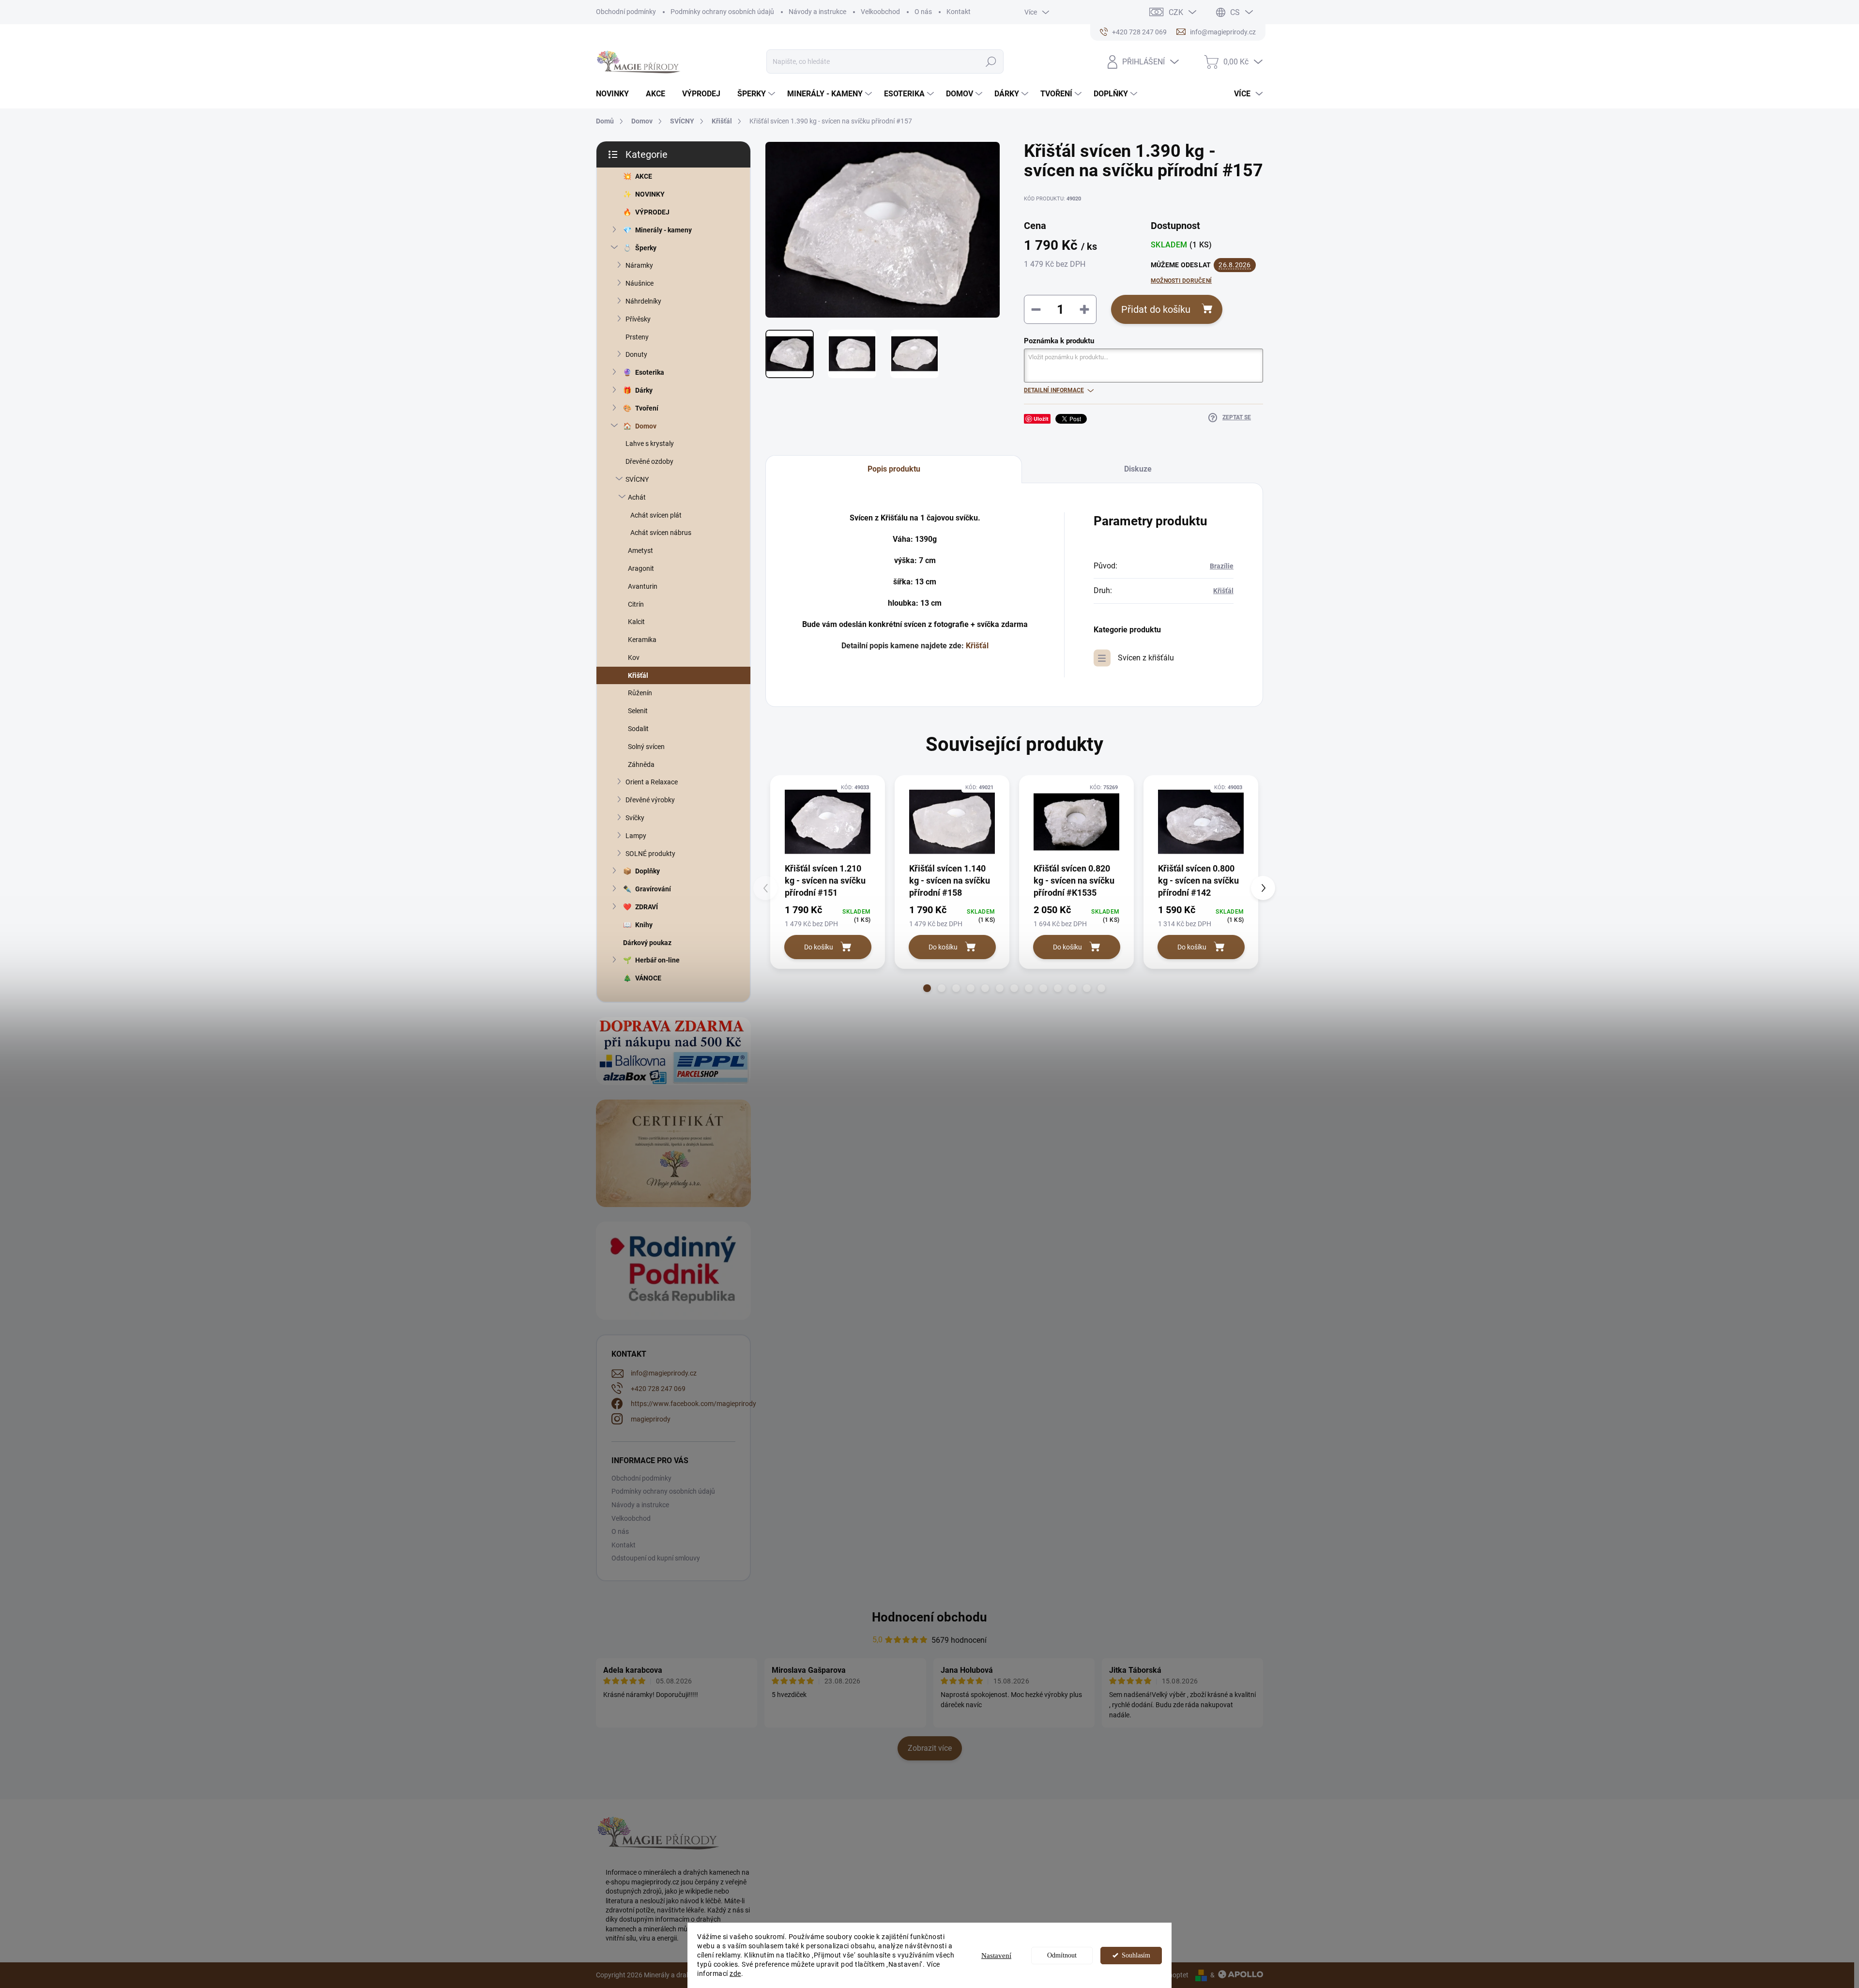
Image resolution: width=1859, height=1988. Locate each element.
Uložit (1041, 419)
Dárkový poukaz (647, 943)
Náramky (639, 265)
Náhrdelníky (643, 301)
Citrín (636, 604)
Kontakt (959, 12)
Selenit (638, 711)
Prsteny (637, 337)
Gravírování (653, 889)
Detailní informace (1054, 390)
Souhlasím (1136, 1955)
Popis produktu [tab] (894, 469)
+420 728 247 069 (658, 1389)
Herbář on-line (657, 960)
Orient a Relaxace (652, 782)
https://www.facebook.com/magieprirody (693, 1404)
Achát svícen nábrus (661, 533)
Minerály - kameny (663, 230)
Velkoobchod (880, 12)
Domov (646, 426)
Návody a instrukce (817, 12)
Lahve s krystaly (650, 443)
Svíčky (635, 818)
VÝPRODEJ (652, 212)
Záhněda (641, 765)
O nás (923, 12)
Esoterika (650, 372)
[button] (927, 988)
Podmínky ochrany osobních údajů (722, 12)
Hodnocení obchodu (929, 1617)
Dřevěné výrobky (650, 800)
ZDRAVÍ (647, 907)
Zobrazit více (930, 1748)
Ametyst (640, 551)
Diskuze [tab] (1138, 469)
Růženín (640, 693)
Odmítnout (1062, 1955)
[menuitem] (616, 94)
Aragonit (641, 568)
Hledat (991, 61)
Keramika (642, 640)
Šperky (646, 248)
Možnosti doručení (1181, 281)
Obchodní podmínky (626, 12)
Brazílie (1222, 566)
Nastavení (996, 1956)
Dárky (644, 390)
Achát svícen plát (656, 515)
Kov (634, 658)
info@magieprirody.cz (664, 1373)
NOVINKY (650, 194)
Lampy (636, 836)
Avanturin (643, 586)
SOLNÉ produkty (650, 854)
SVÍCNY (637, 479)
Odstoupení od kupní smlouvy (656, 1558)
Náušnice (640, 283)
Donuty (636, 354)
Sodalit (638, 729)
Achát (637, 497)
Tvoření (647, 408)
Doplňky (648, 871)
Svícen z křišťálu (1146, 658)
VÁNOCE (648, 978)
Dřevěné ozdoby (649, 461)
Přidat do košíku (1156, 309)
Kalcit (636, 622)
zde (735, 1973)
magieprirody (651, 1419)
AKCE (644, 176)
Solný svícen (646, 747)
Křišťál (638, 675)
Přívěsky (638, 319)
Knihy (644, 925)
